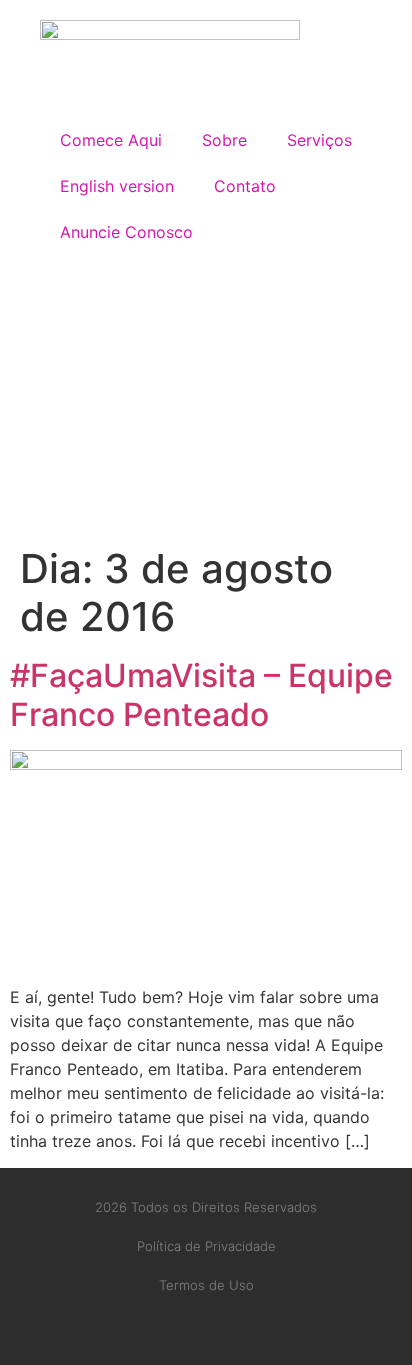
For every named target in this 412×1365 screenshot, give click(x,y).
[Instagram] (227, 1325)
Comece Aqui (111, 140)
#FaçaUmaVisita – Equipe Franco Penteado (201, 694)
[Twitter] (185, 1325)
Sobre (224, 140)
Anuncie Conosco (126, 232)
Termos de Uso (206, 1285)
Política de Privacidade (206, 1246)
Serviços (319, 140)
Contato (245, 186)
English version (117, 186)
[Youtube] (269, 1325)
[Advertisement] (206, 410)
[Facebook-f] (143, 1325)
